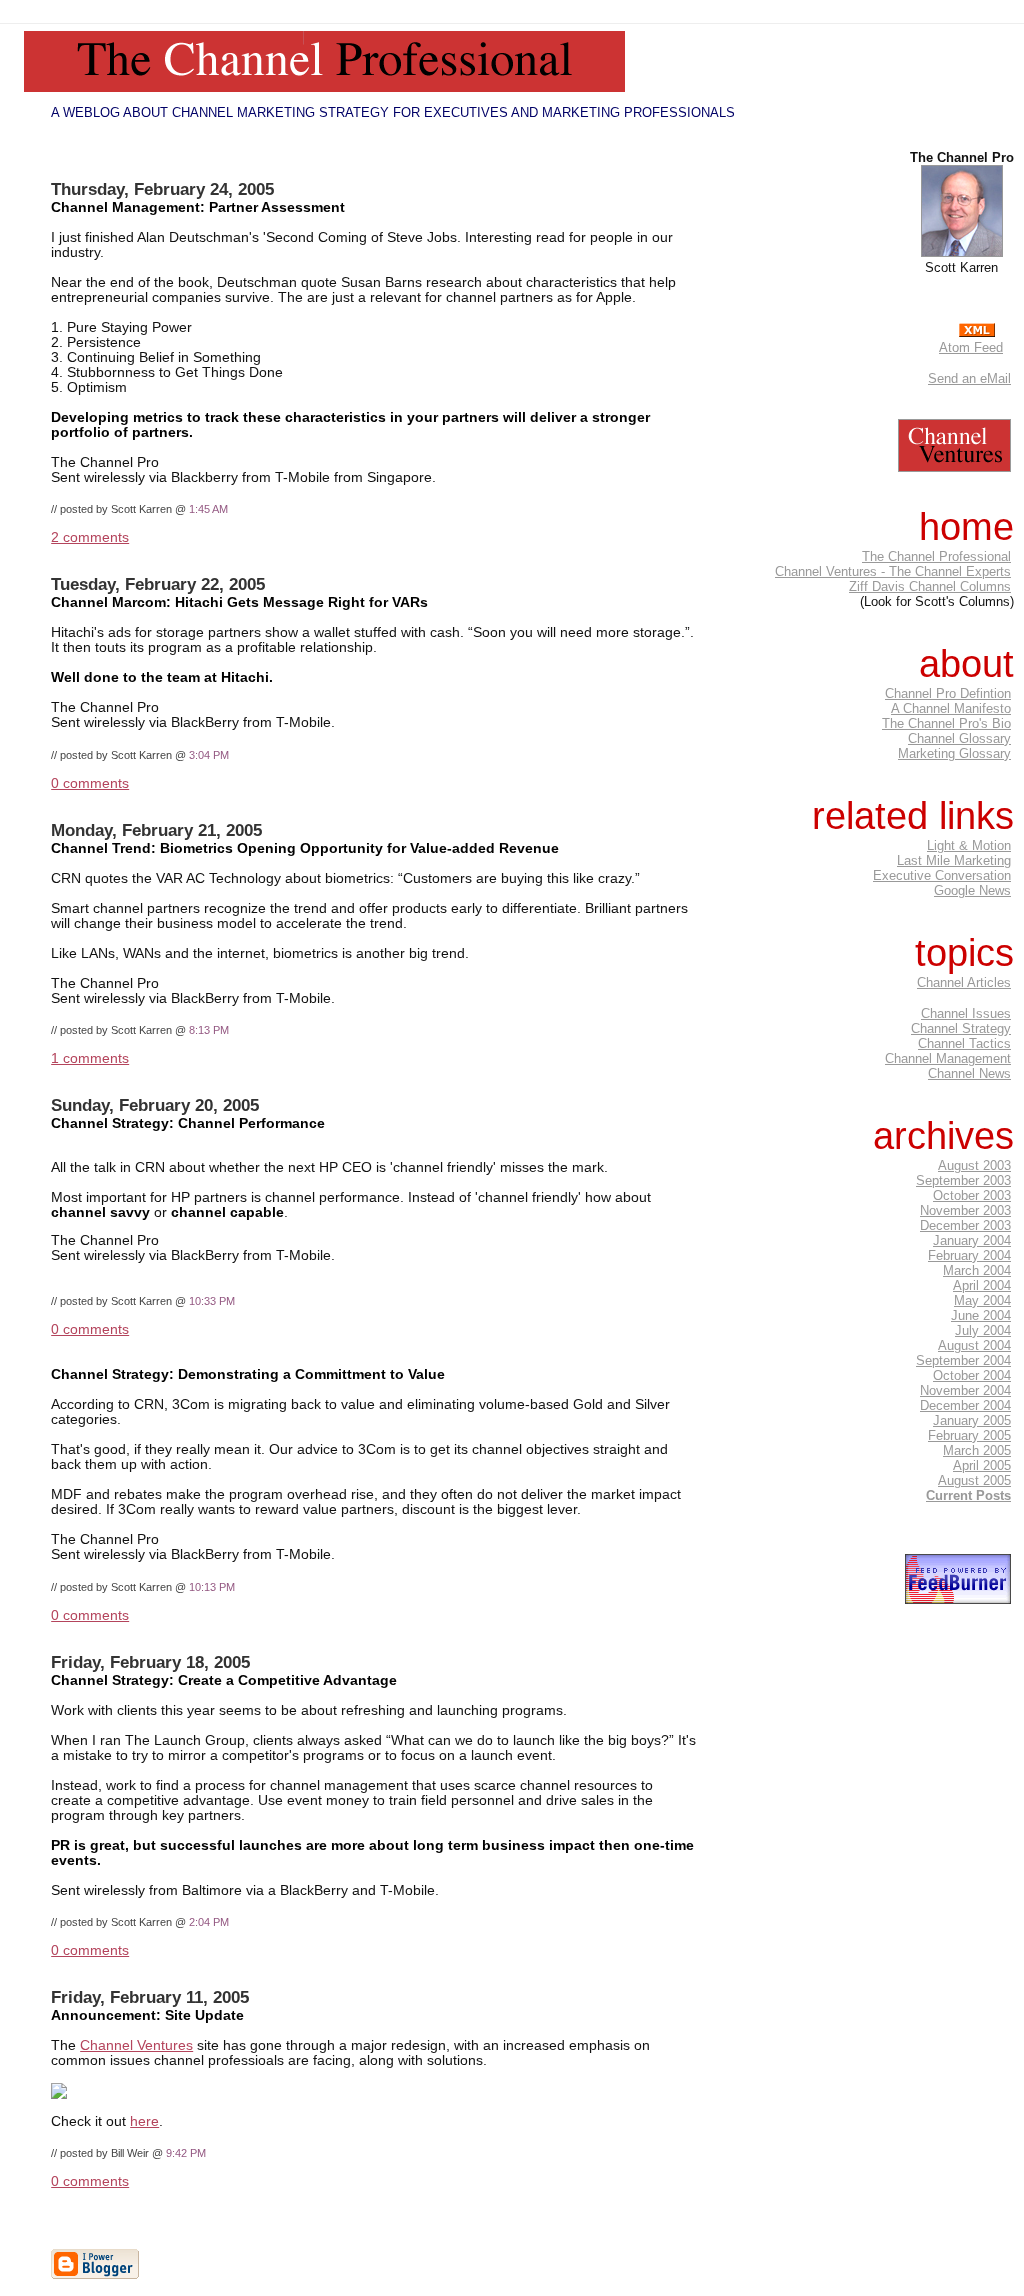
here (144, 2121)
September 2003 (963, 1180)
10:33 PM (212, 1301)
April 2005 (982, 1465)
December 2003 (965, 1225)
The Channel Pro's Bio (946, 723)
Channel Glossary (959, 738)
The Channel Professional (936, 556)
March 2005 (977, 1450)
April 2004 (982, 1285)
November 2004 (965, 1390)
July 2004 (983, 1330)
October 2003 (972, 1195)
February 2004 (969, 1255)
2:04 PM (209, 1922)
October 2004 (972, 1375)
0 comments (90, 783)
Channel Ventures (136, 2045)
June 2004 (981, 1315)
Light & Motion (969, 845)
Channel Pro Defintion (948, 693)
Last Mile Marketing (954, 860)
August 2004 (974, 1345)
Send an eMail (969, 378)
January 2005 (972, 1420)
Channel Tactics (964, 1043)
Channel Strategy (961, 1028)
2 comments (90, 537)
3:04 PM (209, 755)
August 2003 (974, 1165)
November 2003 (965, 1210)
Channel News (969, 1073)
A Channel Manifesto (951, 708)
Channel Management (948, 1058)
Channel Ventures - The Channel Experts (893, 571)
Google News (972, 890)
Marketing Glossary (954, 753)
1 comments (90, 1058)
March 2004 (977, 1270)
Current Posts (968, 1495)
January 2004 (972, 1240)
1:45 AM (208, 509)
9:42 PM (186, 2153)
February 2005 (969, 1435)
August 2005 (974, 1480)
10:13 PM (212, 1587)
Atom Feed (971, 347)
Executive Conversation (942, 875)
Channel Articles (964, 982)
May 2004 (982, 1300)
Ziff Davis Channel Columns (930, 586)
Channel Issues (966, 1013)
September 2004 (963, 1360)
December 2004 (965, 1405)
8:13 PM (209, 1030)
